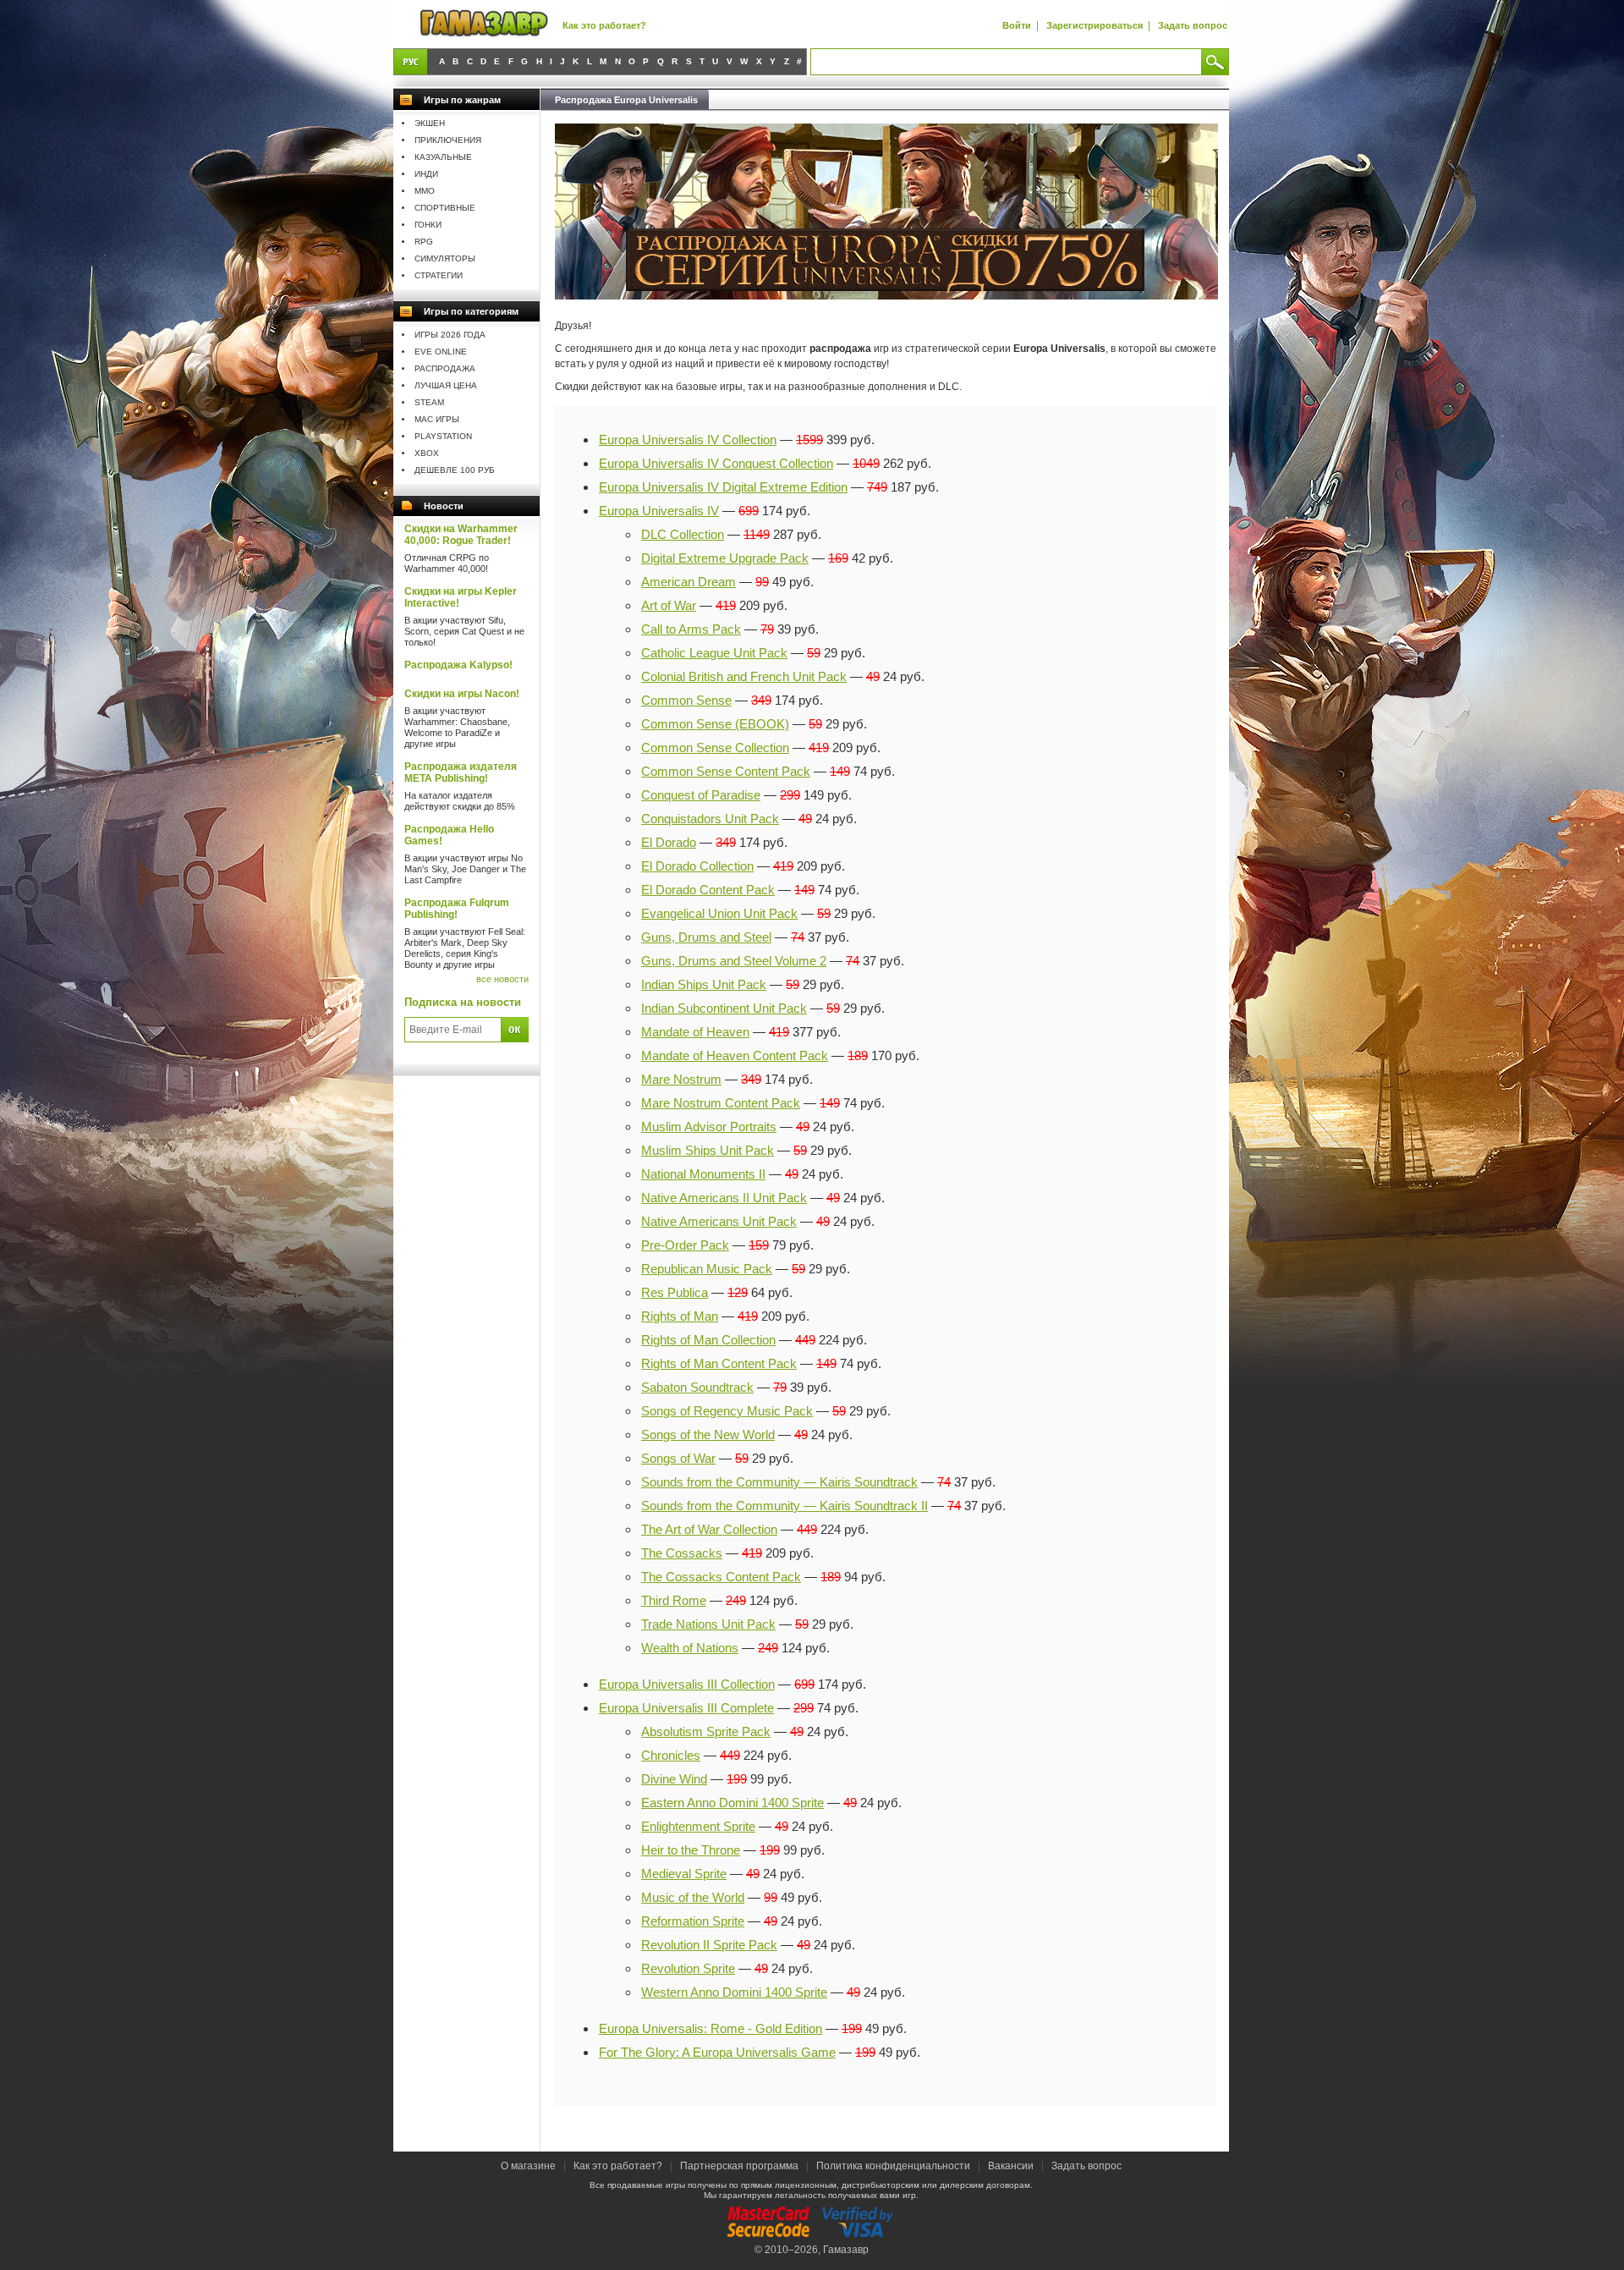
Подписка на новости (463, 1002)
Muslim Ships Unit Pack (708, 1150)
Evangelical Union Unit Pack (719, 913)
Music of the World (693, 1897)
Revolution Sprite (688, 1968)
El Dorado (669, 842)
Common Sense (686, 700)
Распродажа (445, 368)
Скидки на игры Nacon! (462, 694)
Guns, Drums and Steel (706, 937)
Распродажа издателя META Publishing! (461, 772)
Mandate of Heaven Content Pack (735, 1055)
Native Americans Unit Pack (719, 1221)
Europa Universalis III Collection (687, 1684)
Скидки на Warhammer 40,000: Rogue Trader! (461, 535)
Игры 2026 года (450, 335)
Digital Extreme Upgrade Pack (725, 558)
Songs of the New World (708, 1435)
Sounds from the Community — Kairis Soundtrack (779, 1482)
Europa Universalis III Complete (686, 1708)
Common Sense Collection (715, 748)
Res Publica (675, 1292)
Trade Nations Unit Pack (708, 1624)
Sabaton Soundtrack (697, 1387)
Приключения (448, 140)
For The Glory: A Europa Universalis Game (717, 2052)
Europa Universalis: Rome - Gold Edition (710, 2028)
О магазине (529, 2166)
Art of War (669, 605)
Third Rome (674, 1600)
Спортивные (445, 208)
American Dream (689, 582)
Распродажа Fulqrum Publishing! (457, 909)
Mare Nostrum (681, 1079)
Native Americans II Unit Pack (724, 1198)
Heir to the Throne (691, 1850)
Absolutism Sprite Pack (706, 1731)
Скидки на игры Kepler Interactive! (461, 597)
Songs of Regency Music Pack (727, 1411)
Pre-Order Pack (685, 1245)
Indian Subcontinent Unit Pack (724, 1008)
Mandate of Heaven (695, 1032)
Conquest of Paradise (701, 795)
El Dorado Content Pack (708, 890)
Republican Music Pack (707, 1269)
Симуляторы (445, 258)
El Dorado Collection (697, 866)
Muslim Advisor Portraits (709, 1127)
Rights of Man (680, 1316)
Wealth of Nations (690, 1648)
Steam (429, 402)
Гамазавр (846, 2250)
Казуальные (443, 157)
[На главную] (484, 24)
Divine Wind (674, 1779)
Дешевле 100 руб (455, 470)
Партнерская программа (739, 2166)
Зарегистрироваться (1095, 25)
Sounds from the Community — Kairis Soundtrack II (785, 1506)
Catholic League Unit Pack (714, 653)
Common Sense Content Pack (726, 771)
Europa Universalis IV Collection (688, 440)
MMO (425, 191)
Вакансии (1011, 2166)
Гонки (428, 225)
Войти (1017, 25)
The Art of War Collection (709, 1529)
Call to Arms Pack (691, 629)
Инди (426, 174)
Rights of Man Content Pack (719, 1363)
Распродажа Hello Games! (449, 835)
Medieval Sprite (684, 1874)
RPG (424, 242)
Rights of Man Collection (708, 1340)
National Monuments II (703, 1174)
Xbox (427, 453)
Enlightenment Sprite (698, 1826)
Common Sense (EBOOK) (715, 724)
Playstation (443, 436)
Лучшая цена (446, 385)
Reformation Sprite (693, 1921)
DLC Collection (683, 534)
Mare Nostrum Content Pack (721, 1103)
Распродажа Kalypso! (458, 665)
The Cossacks (682, 1553)
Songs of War (678, 1458)
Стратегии (439, 275)
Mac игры (437, 419)
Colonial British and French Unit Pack (744, 676)
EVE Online (441, 352)
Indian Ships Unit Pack (704, 984)
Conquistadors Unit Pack (710, 819)
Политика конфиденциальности (893, 2166)
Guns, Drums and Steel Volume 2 (734, 961)
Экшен (430, 123)
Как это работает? (604, 25)
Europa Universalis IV (659, 511)
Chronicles (671, 1755)
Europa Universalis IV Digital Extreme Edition (723, 487)
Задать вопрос (1193, 25)
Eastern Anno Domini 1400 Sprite (732, 1803)
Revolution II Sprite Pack (709, 1945)
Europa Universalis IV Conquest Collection (716, 463)
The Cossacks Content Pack (721, 1577)
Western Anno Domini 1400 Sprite (734, 1992)
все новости (502, 979)
